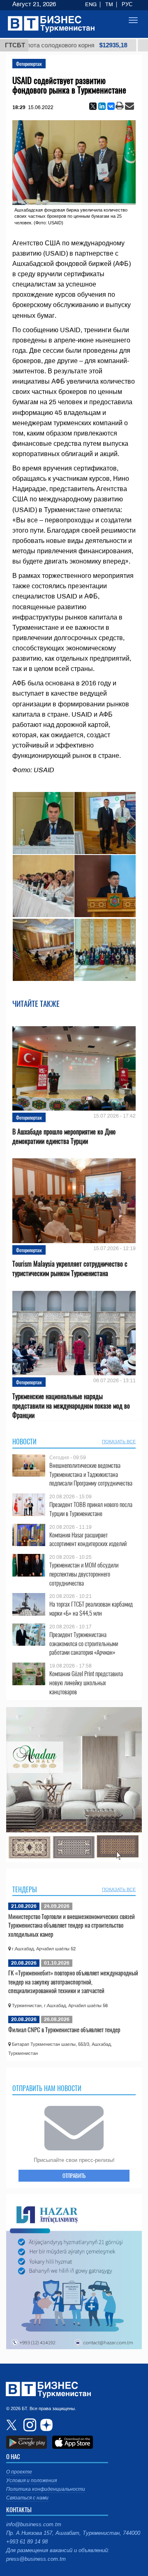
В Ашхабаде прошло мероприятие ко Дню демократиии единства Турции (64, 1137)
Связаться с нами (27, 2498)
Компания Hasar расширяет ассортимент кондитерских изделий (88, 1539)
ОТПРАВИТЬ (74, 2175)
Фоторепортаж (29, 64)
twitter (12, 2425)
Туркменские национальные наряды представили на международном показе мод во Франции (71, 1406)
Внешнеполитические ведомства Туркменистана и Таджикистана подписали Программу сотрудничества (91, 1474)
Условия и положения (31, 2481)
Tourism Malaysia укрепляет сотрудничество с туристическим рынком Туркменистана (70, 1269)
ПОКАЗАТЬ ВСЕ (119, 1442)
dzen (45, 2425)
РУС (127, 5)
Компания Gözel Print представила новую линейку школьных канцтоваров (86, 1683)
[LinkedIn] (102, 106)
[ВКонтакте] (111, 106)
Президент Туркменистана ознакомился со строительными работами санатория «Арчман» (84, 1643)
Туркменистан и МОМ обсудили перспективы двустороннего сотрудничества (84, 1574)
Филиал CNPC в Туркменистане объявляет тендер (64, 2029)
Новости (24, 1442)
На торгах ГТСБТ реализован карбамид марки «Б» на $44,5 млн (91, 1608)
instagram (29, 2425)
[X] (93, 106)
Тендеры (25, 1889)
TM (109, 5)
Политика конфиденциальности (46, 2489)
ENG (91, 5)
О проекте (19, 2472)
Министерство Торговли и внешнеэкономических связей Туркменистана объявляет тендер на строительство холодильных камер (72, 1925)
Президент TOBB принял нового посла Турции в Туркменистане (91, 1509)
